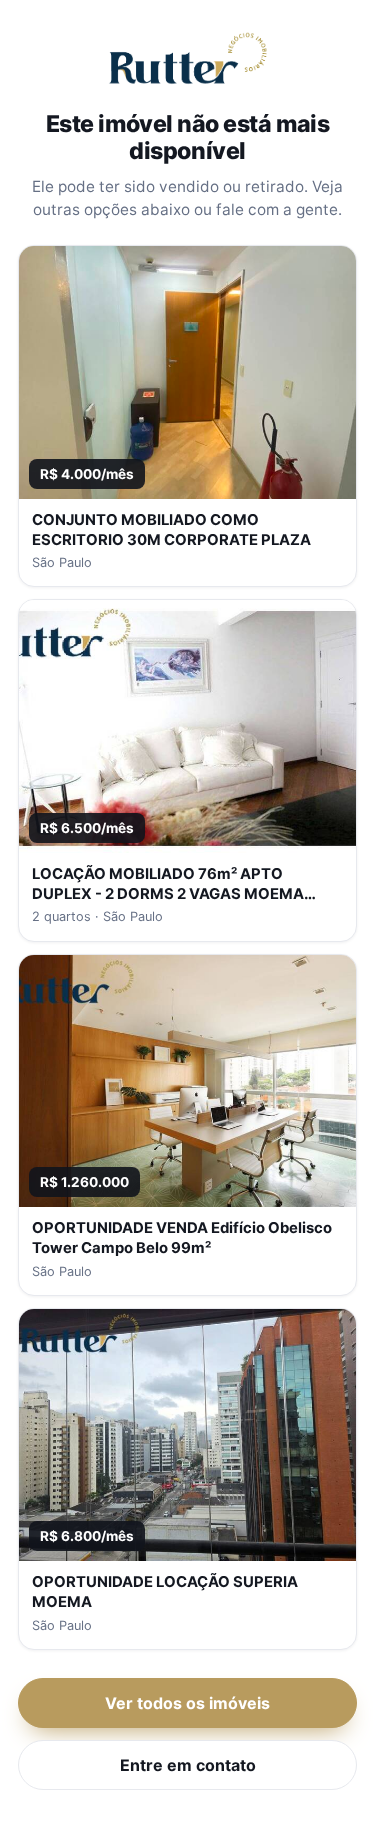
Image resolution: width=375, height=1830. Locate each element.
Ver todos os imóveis (187, 1703)
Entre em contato (188, 1765)
